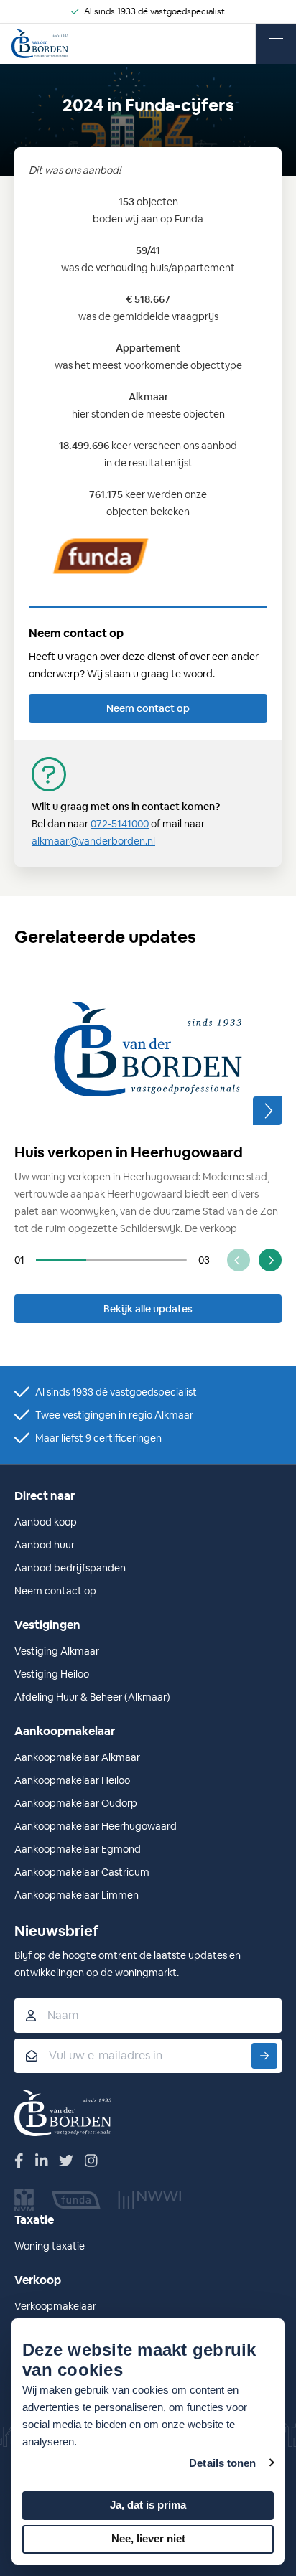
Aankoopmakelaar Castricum (82, 1872)
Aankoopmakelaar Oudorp (76, 1803)
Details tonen (222, 2463)
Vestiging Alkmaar (57, 1651)
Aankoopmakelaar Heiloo (72, 1780)
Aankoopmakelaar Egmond (78, 1849)
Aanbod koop (46, 1522)
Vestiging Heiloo (52, 1674)
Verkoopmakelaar (55, 2306)
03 (204, 1260)
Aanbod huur (45, 1545)
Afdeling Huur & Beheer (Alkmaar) (92, 1697)
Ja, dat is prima (148, 2505)
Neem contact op (148, 708)
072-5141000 (120, 824)
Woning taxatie (50, 2246)
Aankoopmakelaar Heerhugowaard (96, 1826)
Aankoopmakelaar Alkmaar (77, 1757)
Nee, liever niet (148, 2538)
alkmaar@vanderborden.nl (93, 841)
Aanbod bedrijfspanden (70, 1568)
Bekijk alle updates (148, 1309)
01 (19, 1260)
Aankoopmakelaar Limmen (77, 1895)
